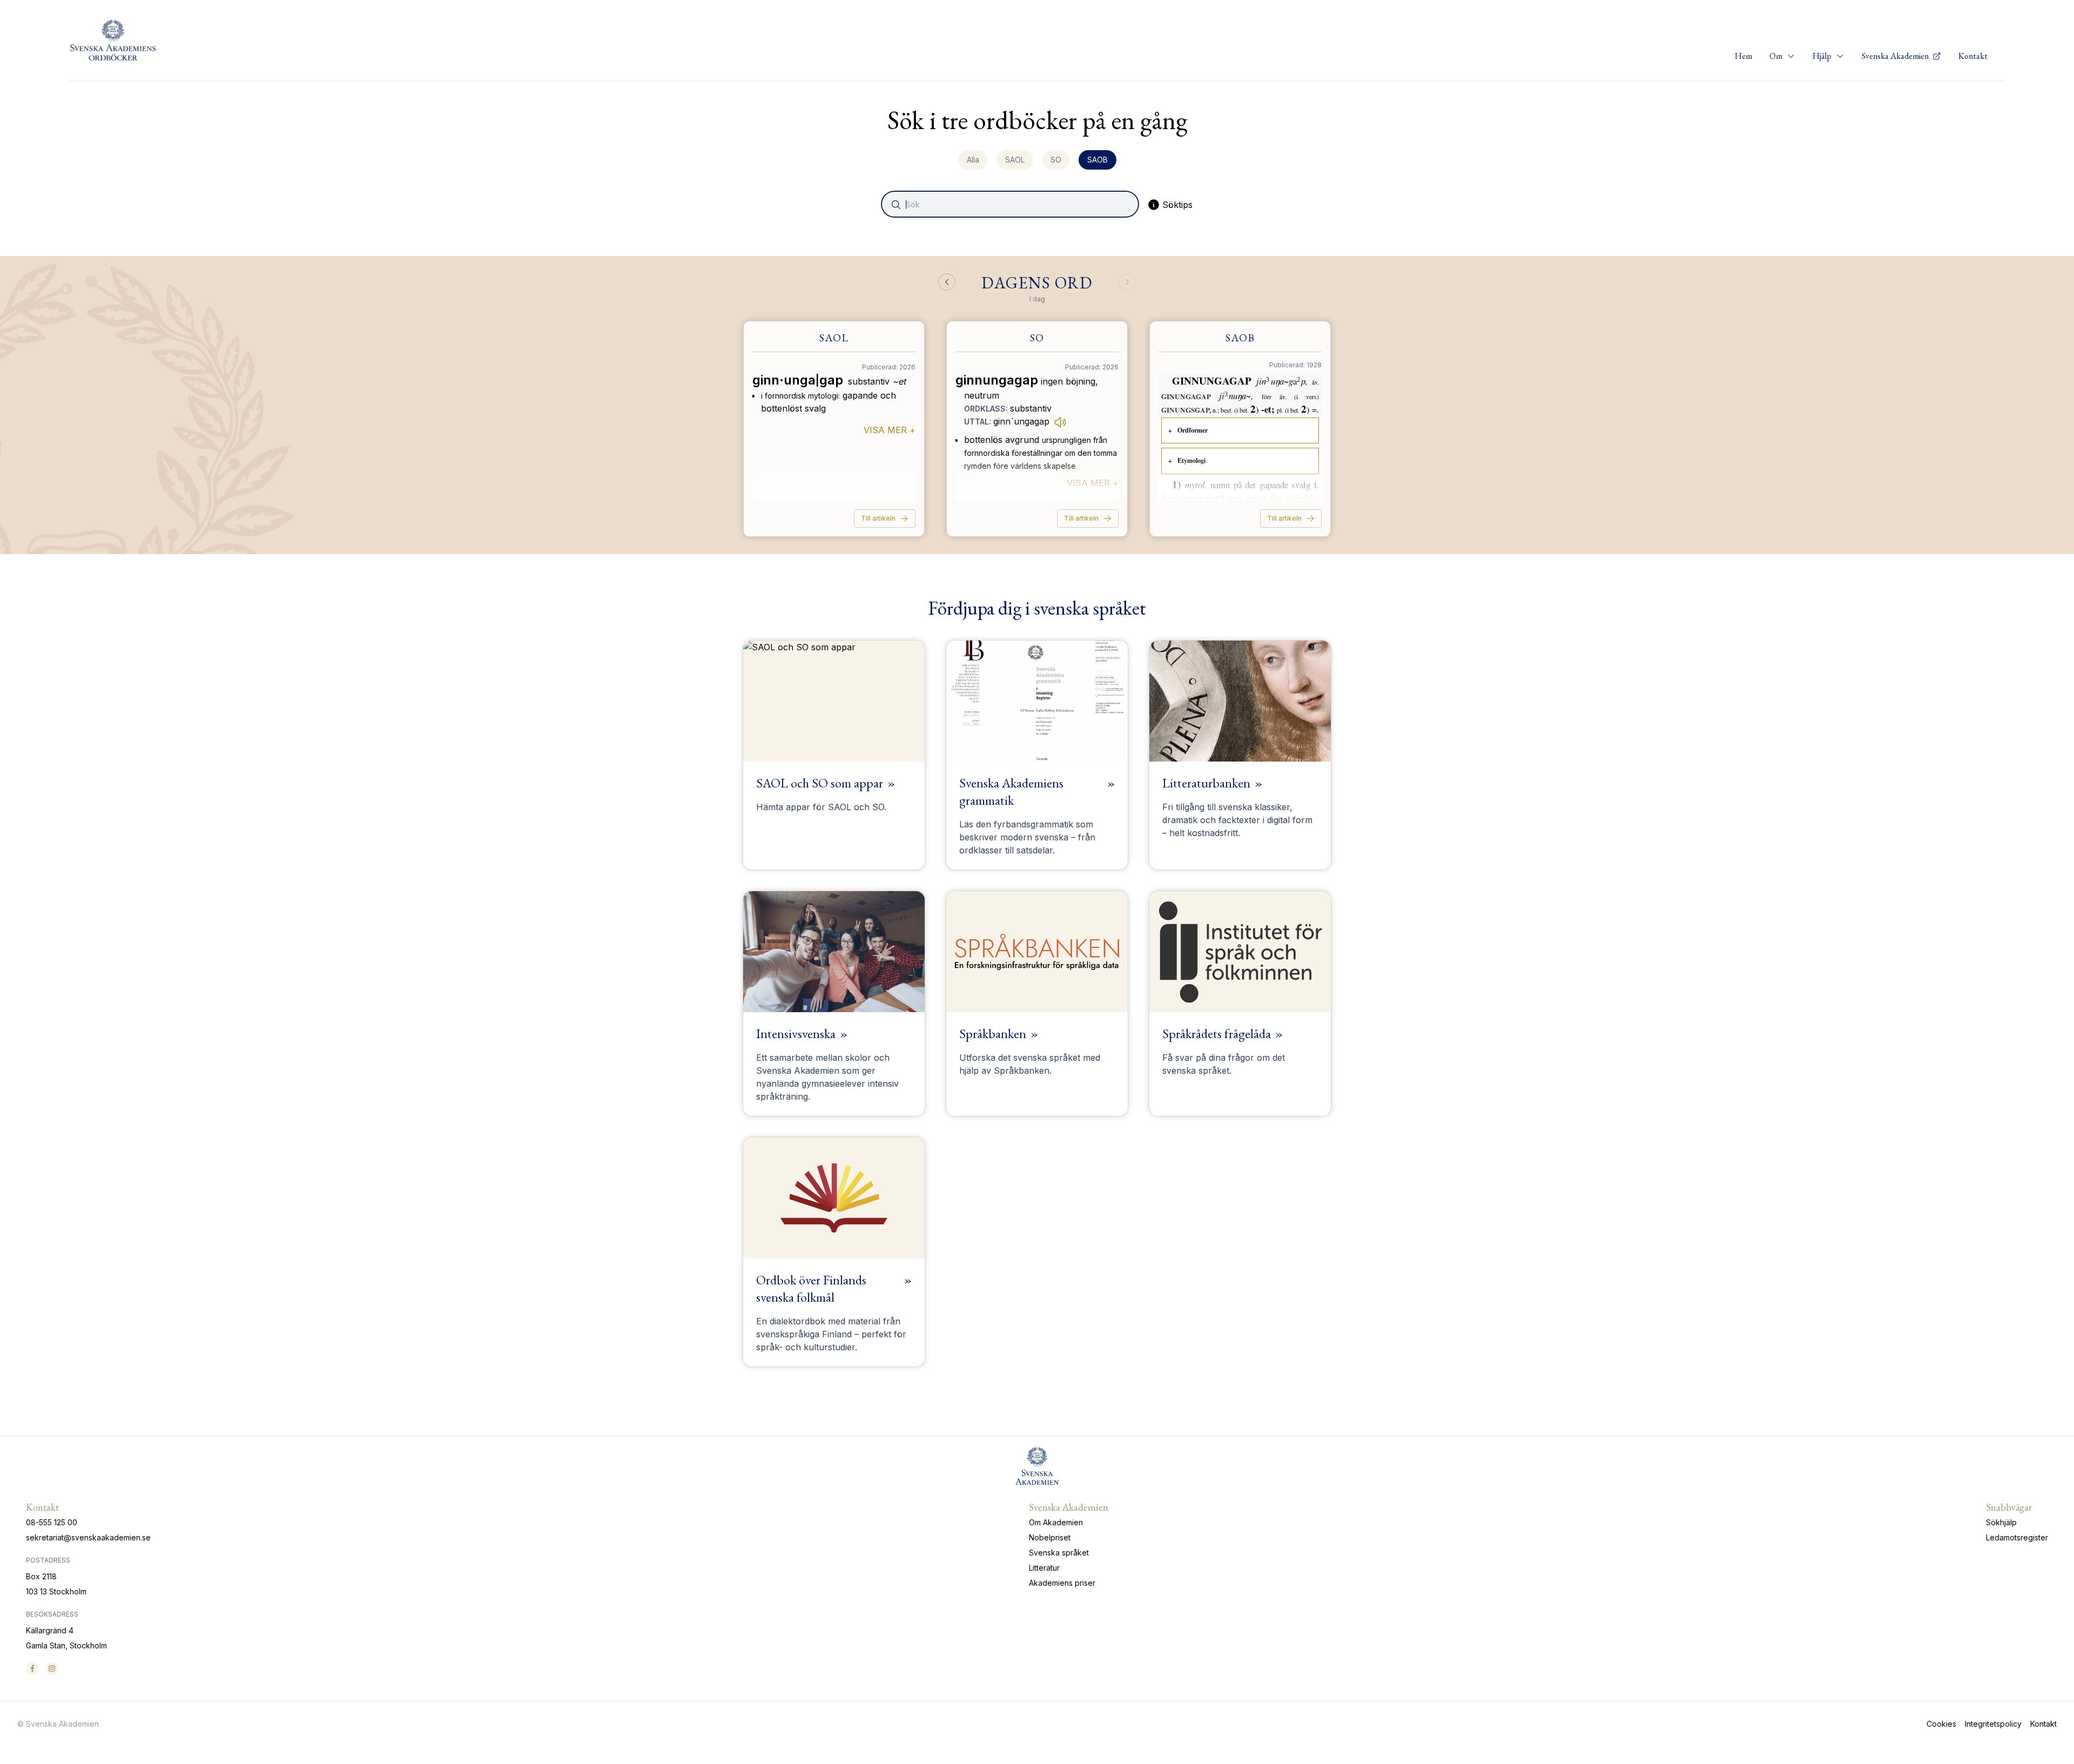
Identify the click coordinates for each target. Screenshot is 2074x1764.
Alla (973, 160)
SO (1056, 160)
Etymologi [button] (1191, 460)
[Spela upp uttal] (1060, 422)
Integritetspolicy (1993, 1724)
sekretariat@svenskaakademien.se (88, 1537)
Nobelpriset (1050, 1537)
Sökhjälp (2001, 1522)
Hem (1743, 56)
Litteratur (1044, 1568)
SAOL (1015, 160)
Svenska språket (1059, 1553)
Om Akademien (1056, 1522)
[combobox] (1011, 204)
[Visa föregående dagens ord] (947, 282)
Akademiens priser (1062, 1583)
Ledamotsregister (2017, 1537)
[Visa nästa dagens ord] (1127, 282)
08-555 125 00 (52, 1522)
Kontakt (1973, 56)
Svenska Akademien (1896, 56)
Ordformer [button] (1193, 430)
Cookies (1941, 1724)
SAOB (1097, 160)
